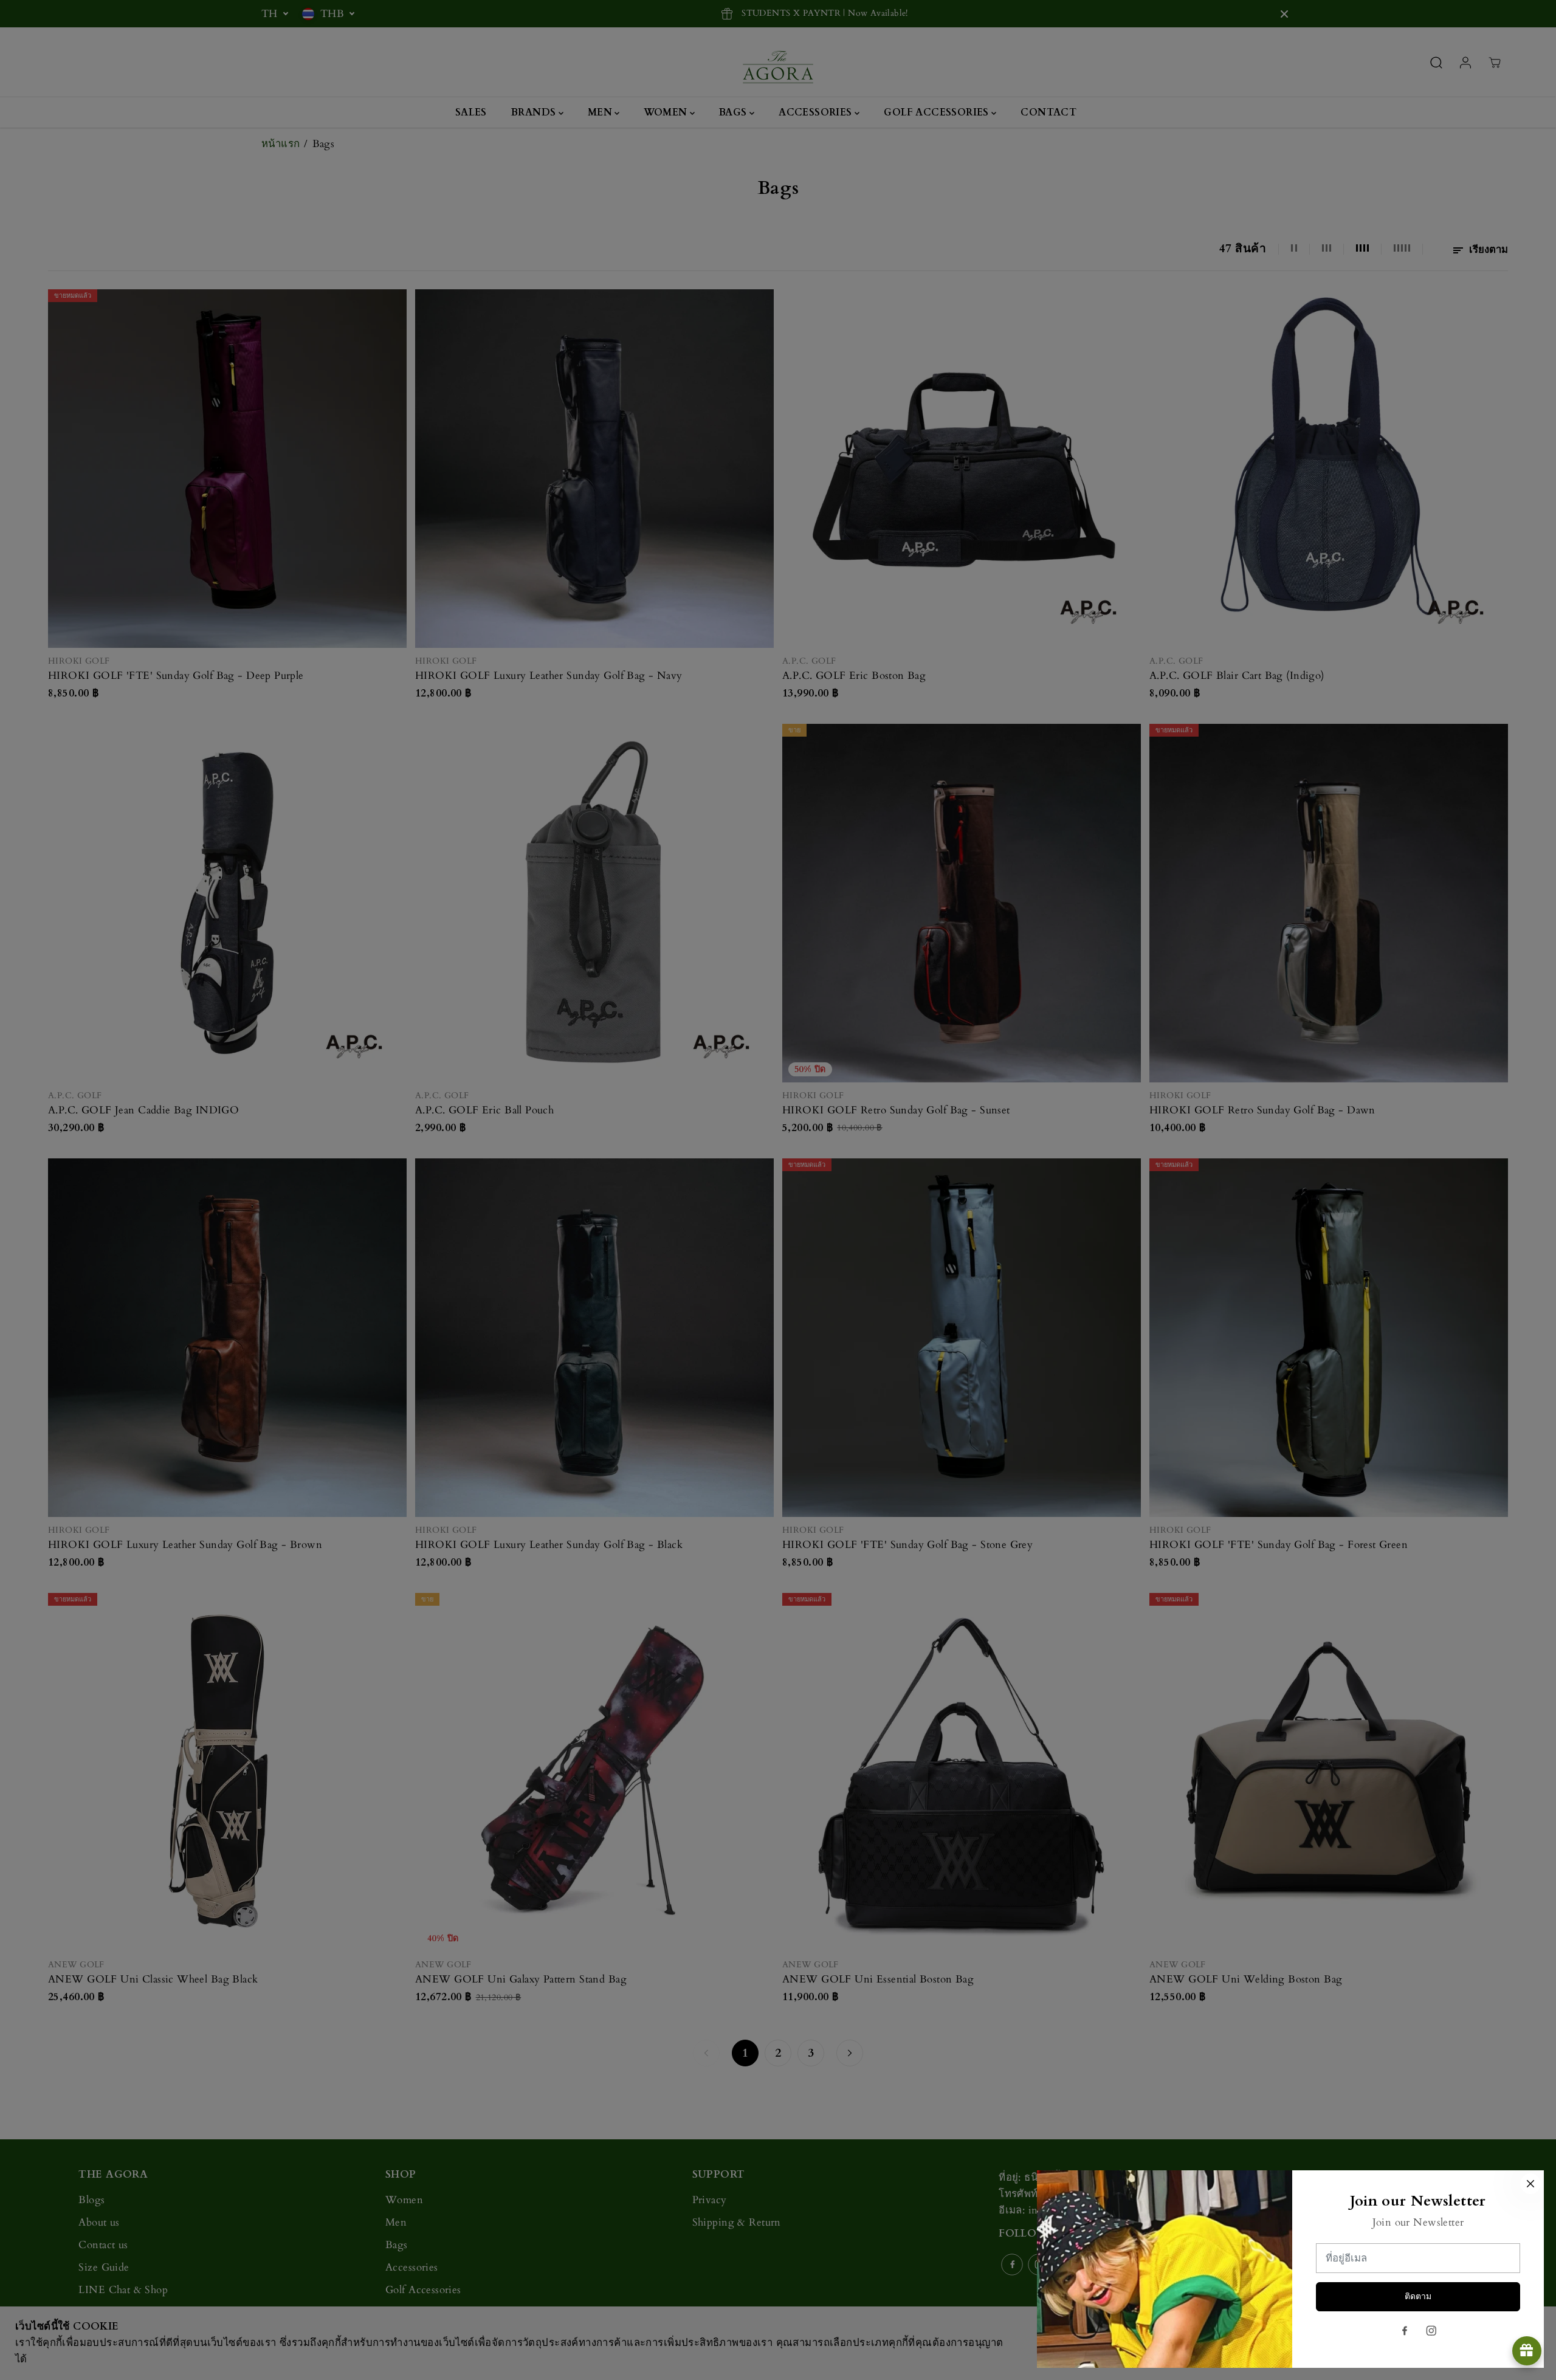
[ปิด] (1530, 2184)
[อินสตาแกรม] (1431, 2331)
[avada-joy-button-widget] (1527, 2351)
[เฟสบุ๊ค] (1405, 2331)
